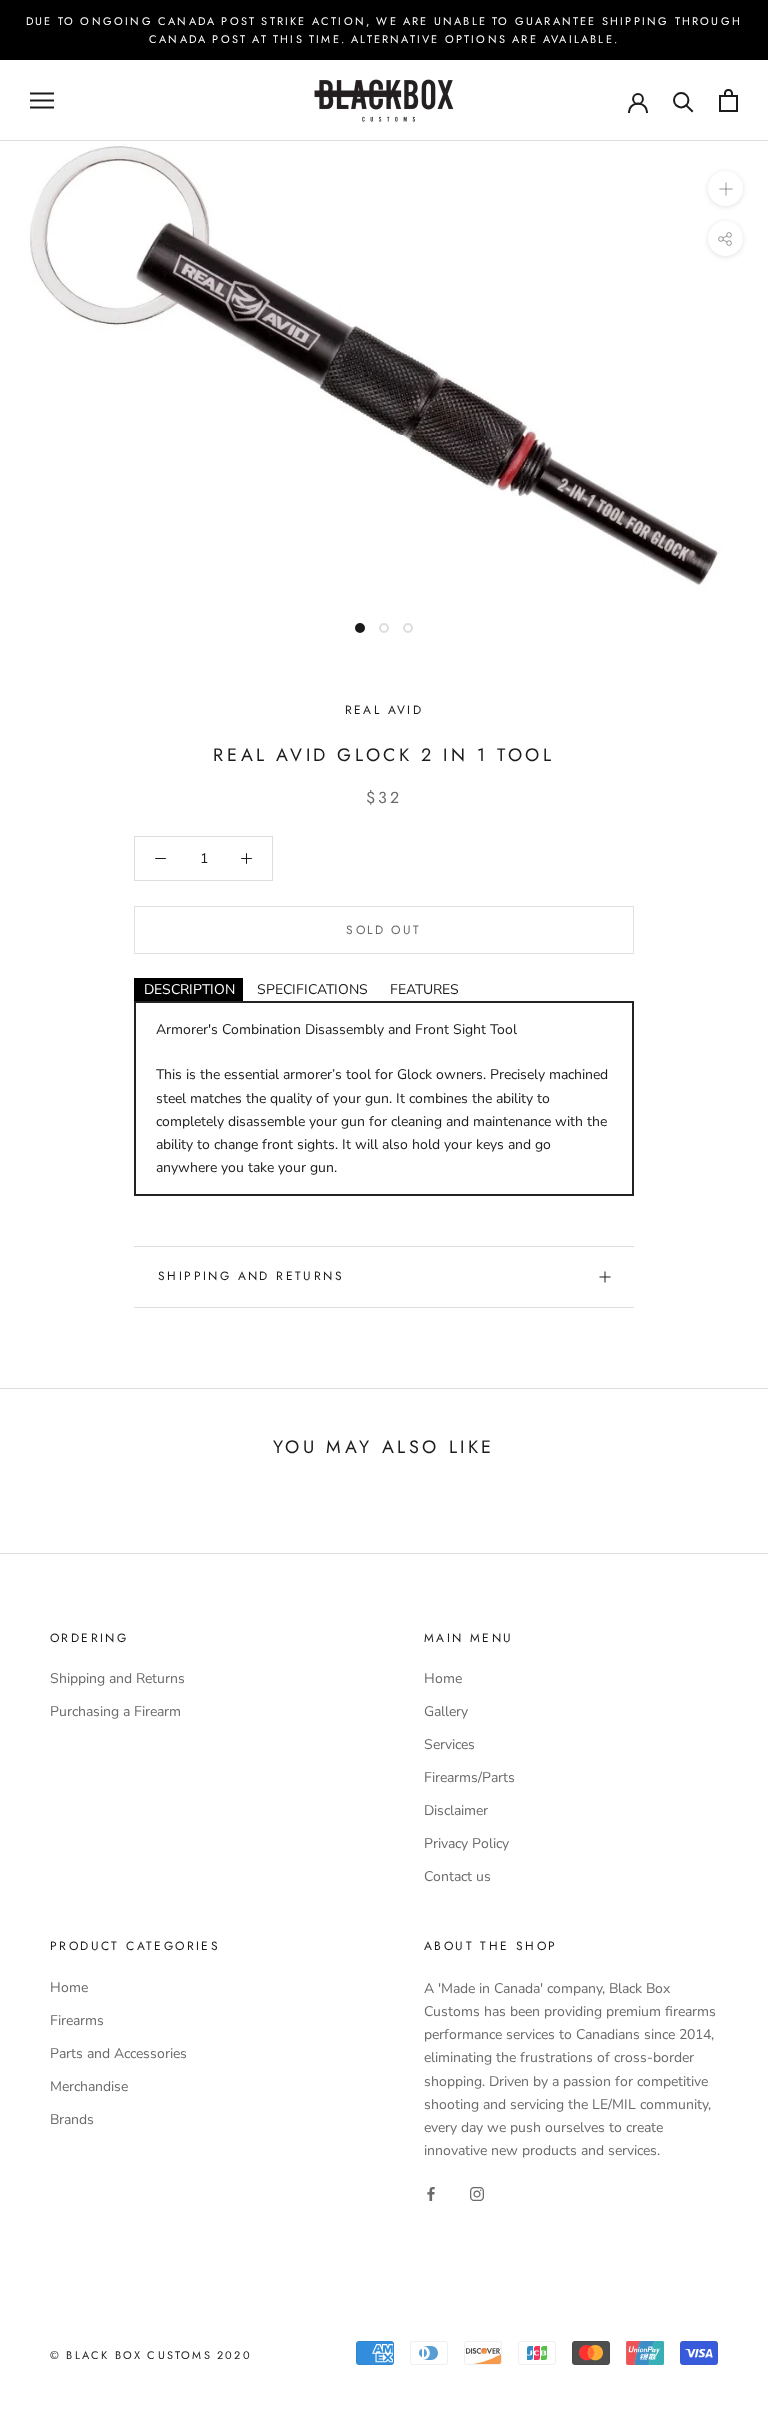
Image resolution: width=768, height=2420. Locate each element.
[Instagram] (477, 2193)
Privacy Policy (466, 1843)
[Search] (683, 100)
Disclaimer (456, 1810)
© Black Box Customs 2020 (151, 2355)
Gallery (446, 1711)
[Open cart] (728, 100)
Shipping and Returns (251, 1276)
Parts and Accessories (118, 2053)
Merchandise (89, 2086)
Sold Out (383, 930)
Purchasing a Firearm (115, 1711)
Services (449, 1744)
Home (443, 1678)
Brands (72, 2119)
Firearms (77, 2020)
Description (189, 989)
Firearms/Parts (469, 1777)
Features (424, 989)
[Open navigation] (42, 100)
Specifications (312, 989)
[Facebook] (431, 2193)
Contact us (457, 1876)
